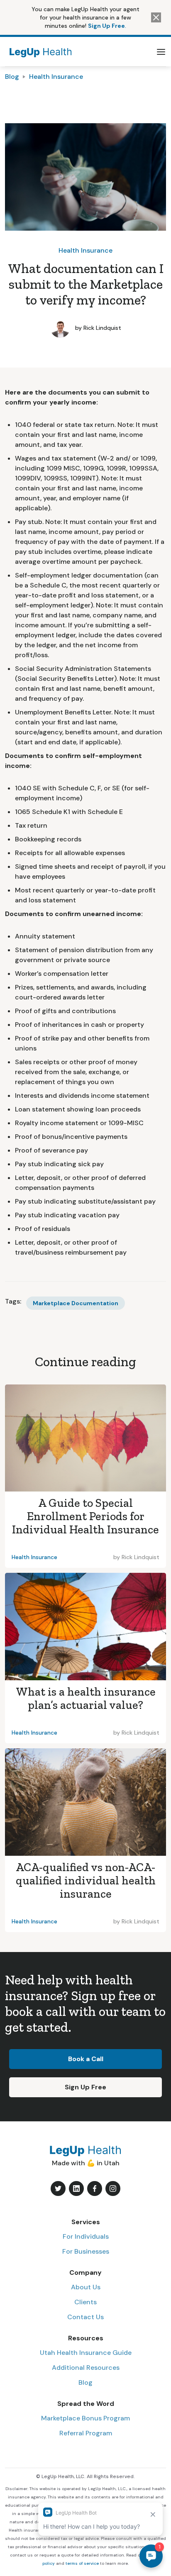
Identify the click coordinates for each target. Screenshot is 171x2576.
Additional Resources (86, 2368)
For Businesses (86, 2251)
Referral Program (86, 2433)
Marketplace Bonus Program (85, 2418)
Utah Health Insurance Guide (86, 2353)
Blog (12, 77)
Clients (85, 2302)
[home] (39, 52)
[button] (161, 52)
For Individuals (86, 2236)
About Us (86, 2287)
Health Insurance (56, 77)
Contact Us (85, 2317)
